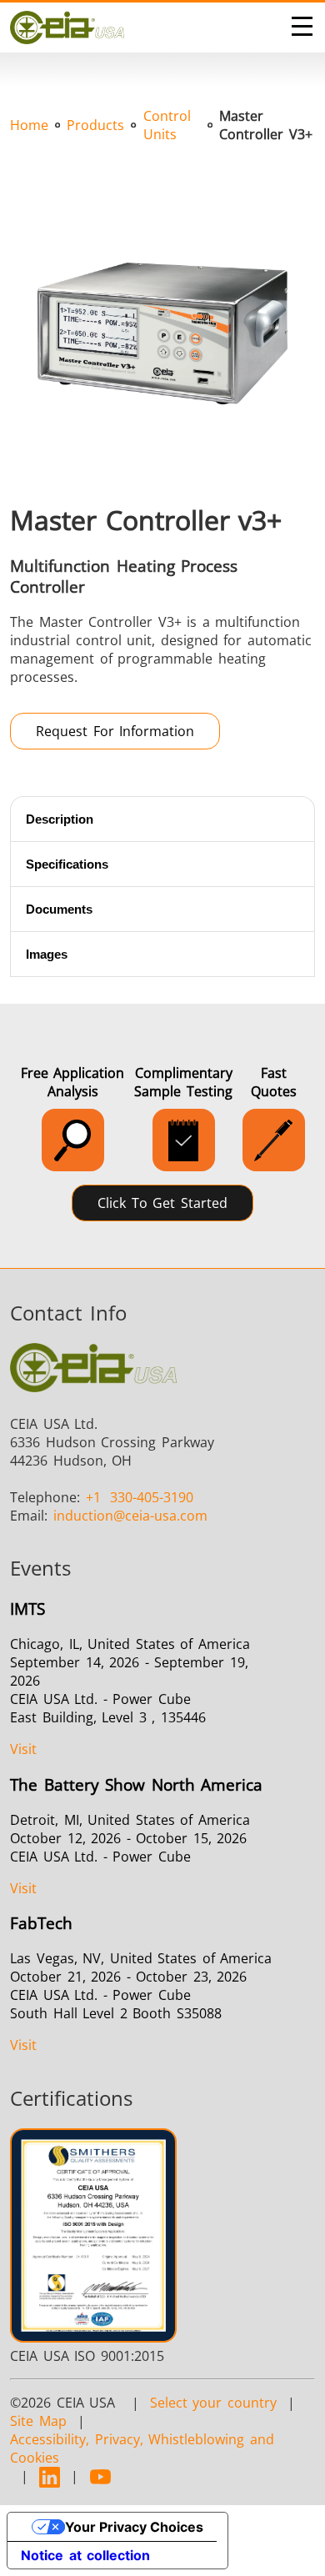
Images (47, 954)
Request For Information (115, 731)
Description (60, 819)
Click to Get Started (162, 1203)
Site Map (38, 2421)
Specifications (67, 864)
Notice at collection (85, 2555)
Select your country (213, 2403)
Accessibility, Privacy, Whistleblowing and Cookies (142, 2448)
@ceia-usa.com (130, 1516)
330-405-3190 (140, 1497)
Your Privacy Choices (134, 2527)
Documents (59, 909)
